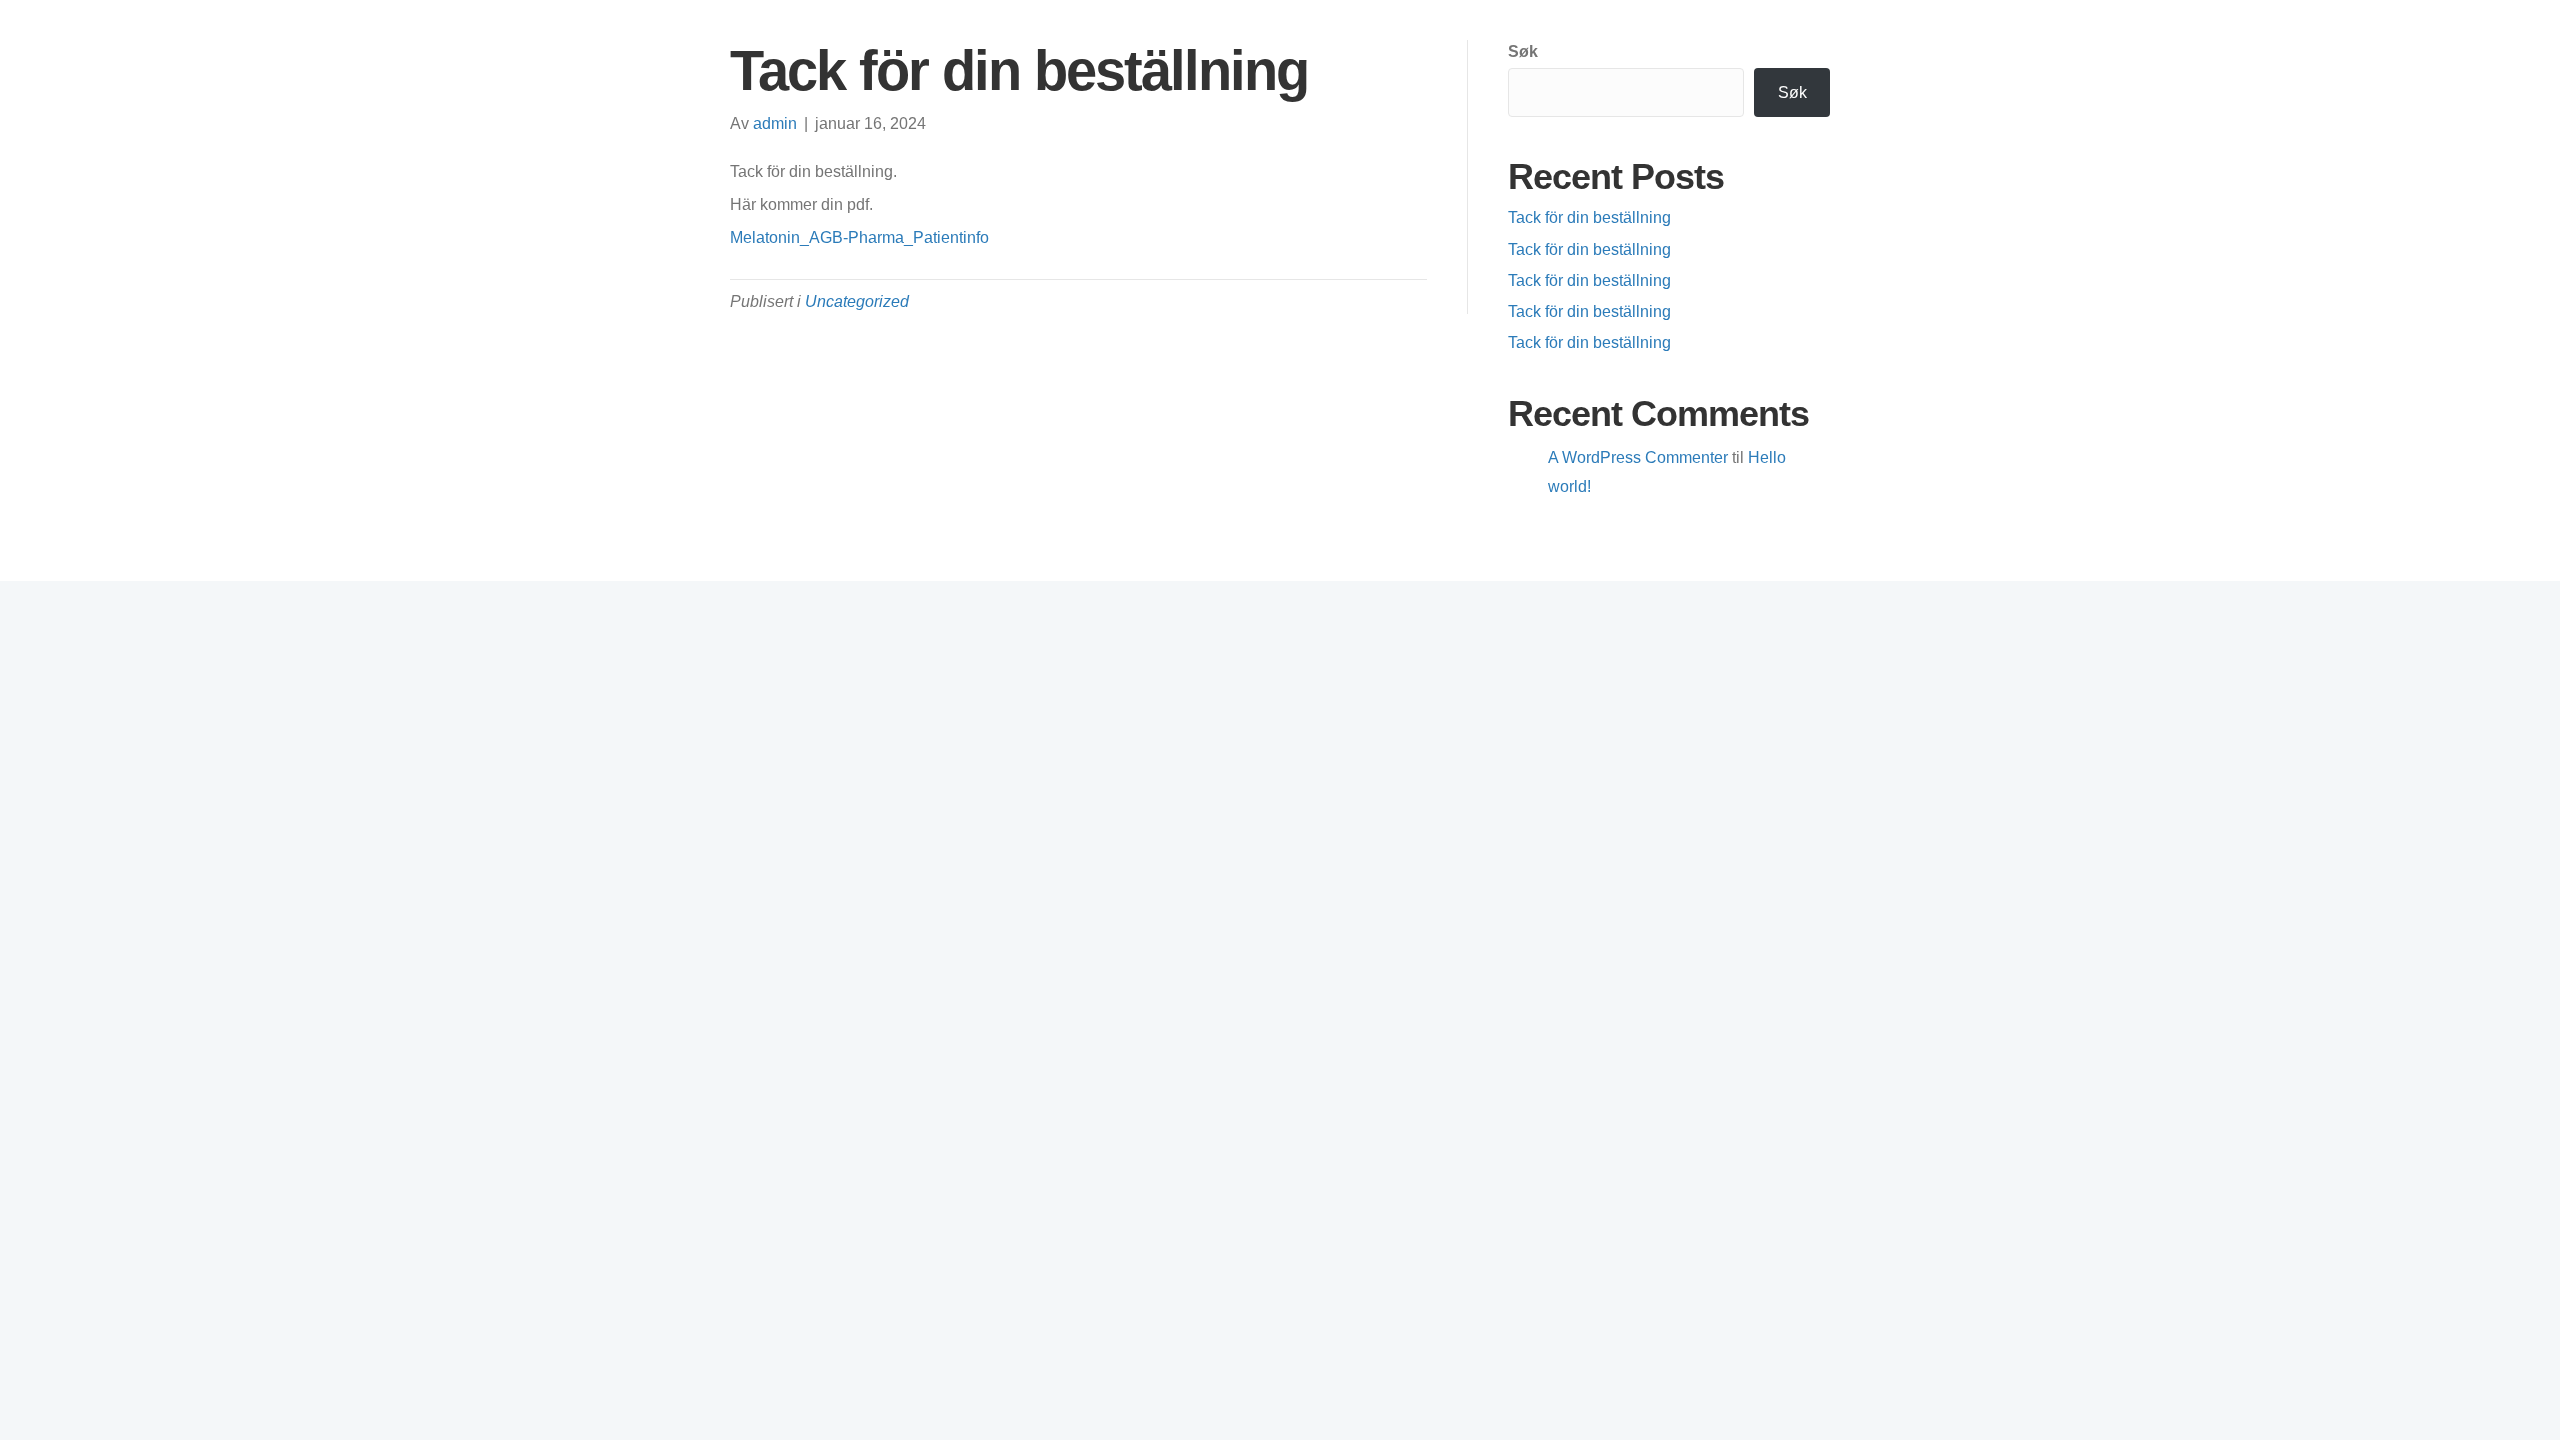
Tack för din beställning (1589, 217)
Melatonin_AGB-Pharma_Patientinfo (859, 237)
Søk (1523, 51)
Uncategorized (857, 301)
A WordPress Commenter (1638, 457)
